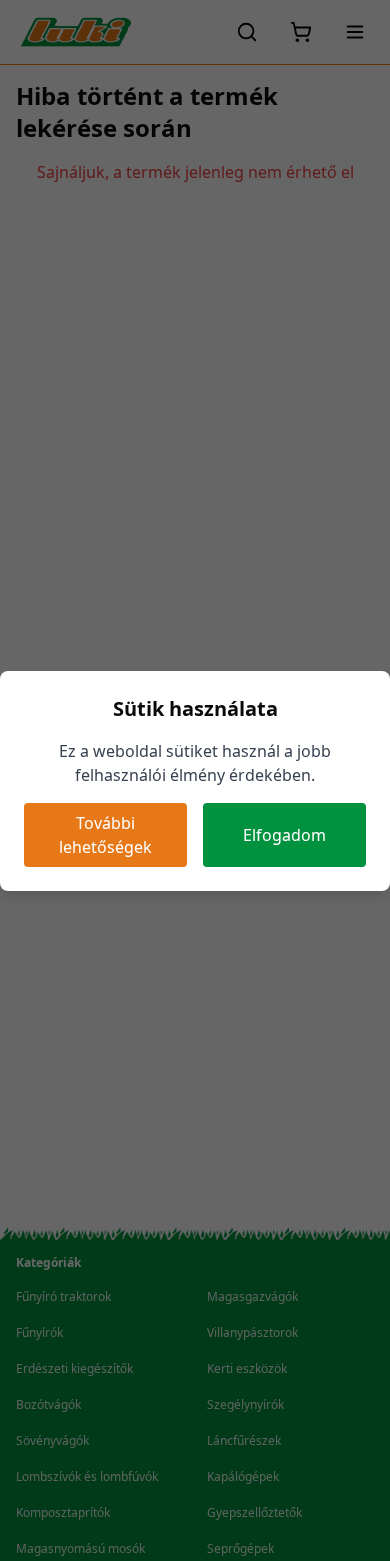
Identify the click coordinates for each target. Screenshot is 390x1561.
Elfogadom (284, 835)
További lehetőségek (105, 835)
